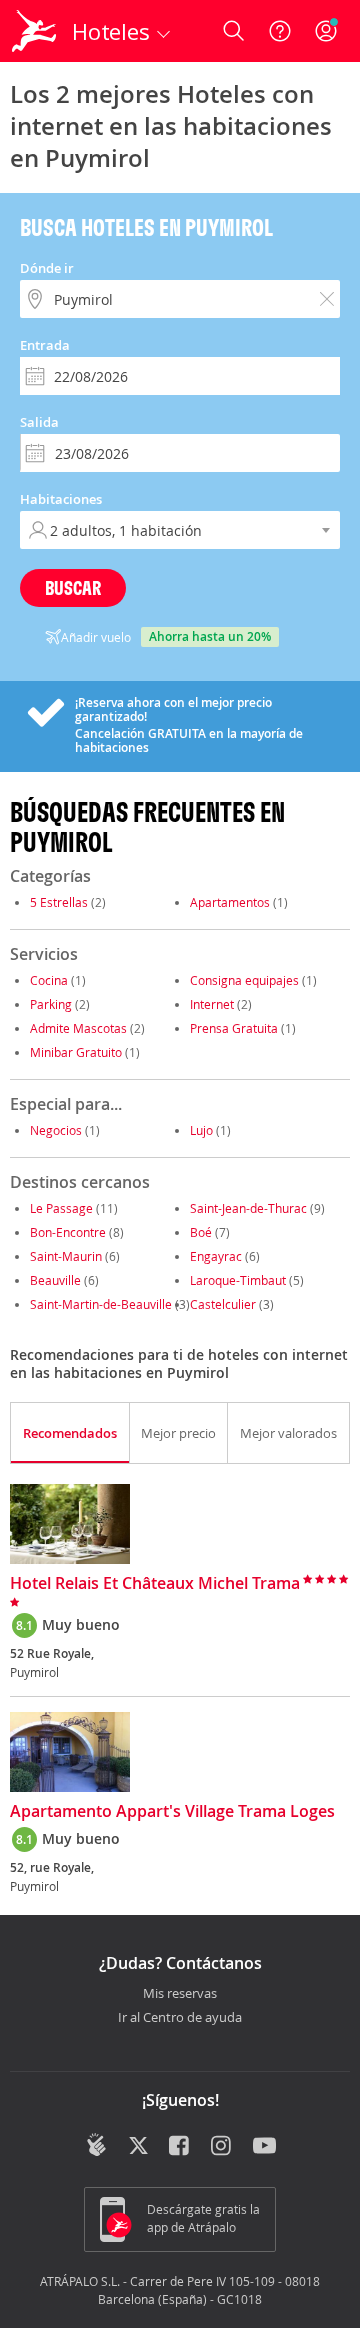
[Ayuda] (280, 31)
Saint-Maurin (66, 1256)
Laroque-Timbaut (238, 1280)
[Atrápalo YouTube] (264, 2147)
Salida (39, 422)
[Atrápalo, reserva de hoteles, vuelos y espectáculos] (34, 31)
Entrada (45, 345)
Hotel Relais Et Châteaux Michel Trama (155, 1584)
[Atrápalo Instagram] (222, 2147)
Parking (51, 1004)
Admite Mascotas (78, 1028)
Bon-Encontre (68, 1232)
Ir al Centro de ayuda (180, 2018)
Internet (212, 1004)
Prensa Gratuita (234, 1028)
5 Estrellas (59, 902)
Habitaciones (61, 499)
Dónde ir (47, 268)
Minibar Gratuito (76, 1052)
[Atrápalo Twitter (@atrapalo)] (138, 2147)
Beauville (55, 1280)
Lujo (201, 1130)
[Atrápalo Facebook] (180, 2147)
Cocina (49, 980)
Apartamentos (230, 902)
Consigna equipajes (244, 980)
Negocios (56, 1130)
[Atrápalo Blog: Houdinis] (96, 2145)
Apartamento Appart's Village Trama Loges (172, 1812)
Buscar (73, 587)
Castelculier (223, 1304)
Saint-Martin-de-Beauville (101, 1304)
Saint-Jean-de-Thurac (248, 1208)
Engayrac (216, 1256)
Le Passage (61, 1208)
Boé (201, 1232)
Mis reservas (180, 1994)
